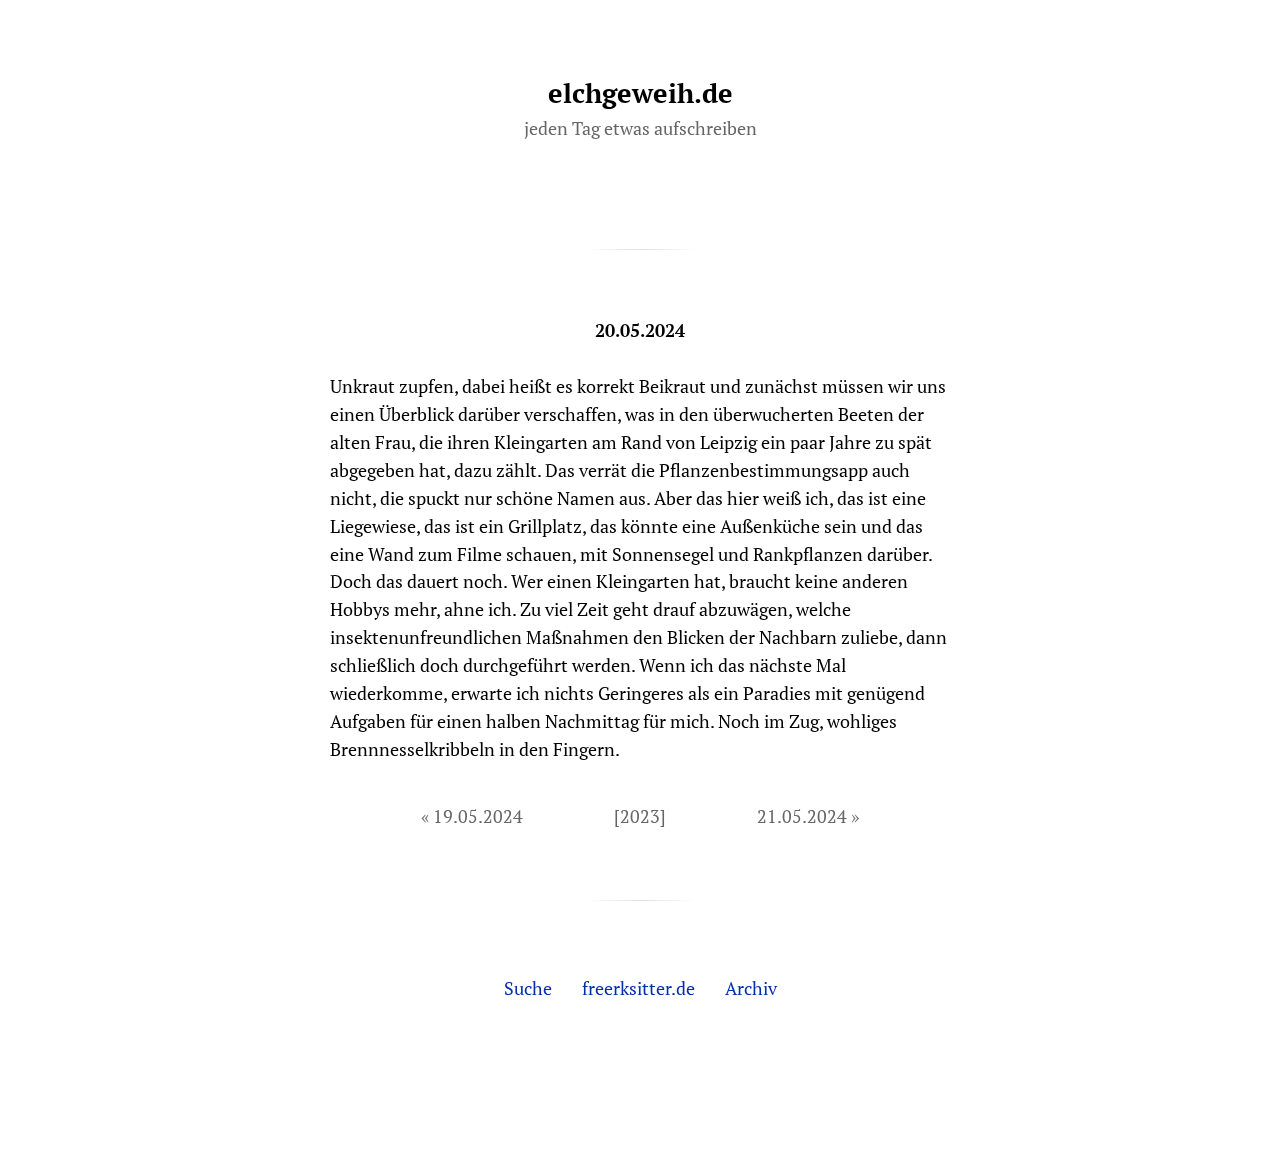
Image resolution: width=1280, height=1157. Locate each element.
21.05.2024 (802, 816)
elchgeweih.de (640, 93)
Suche (528, 988)
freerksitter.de (638, 988)
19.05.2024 (478, 816)
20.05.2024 (640, 330)
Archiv (751, 988)
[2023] (640, 816)
